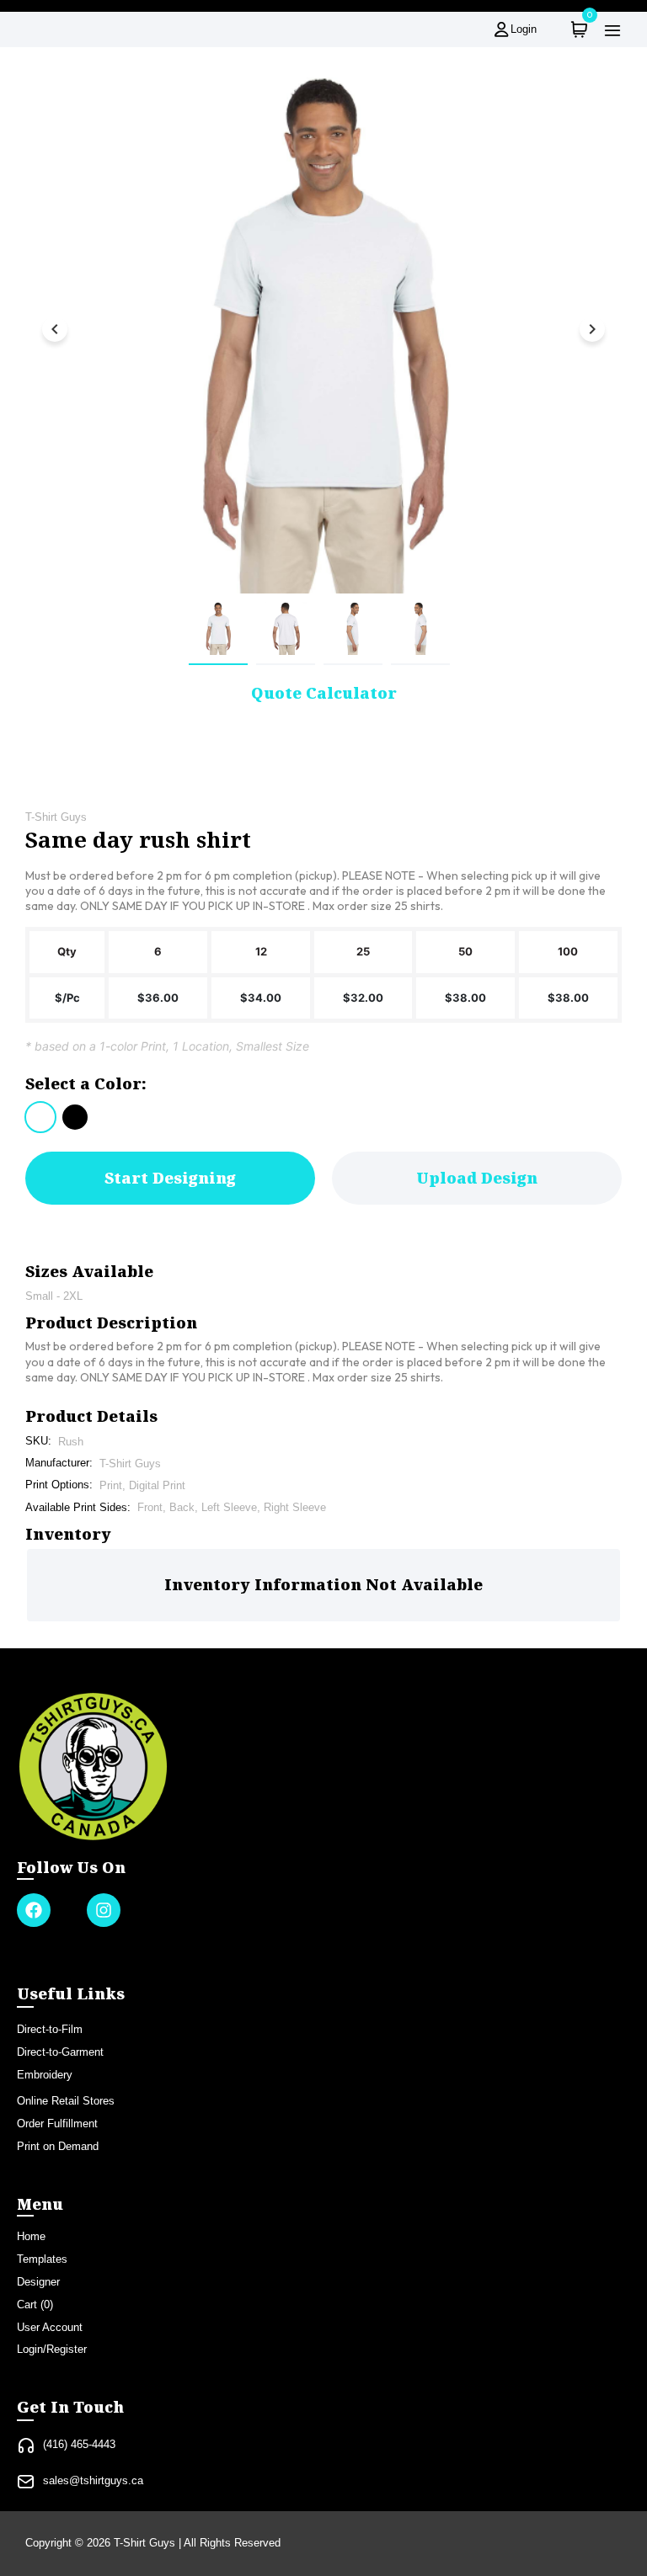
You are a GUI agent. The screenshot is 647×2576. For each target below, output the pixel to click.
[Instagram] (104, 1910)
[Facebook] (34, 1910)
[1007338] (75, 1117)
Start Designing (170, 1178)
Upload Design (477, 1178)
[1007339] (40, 1117)
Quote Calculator (324, 693)
